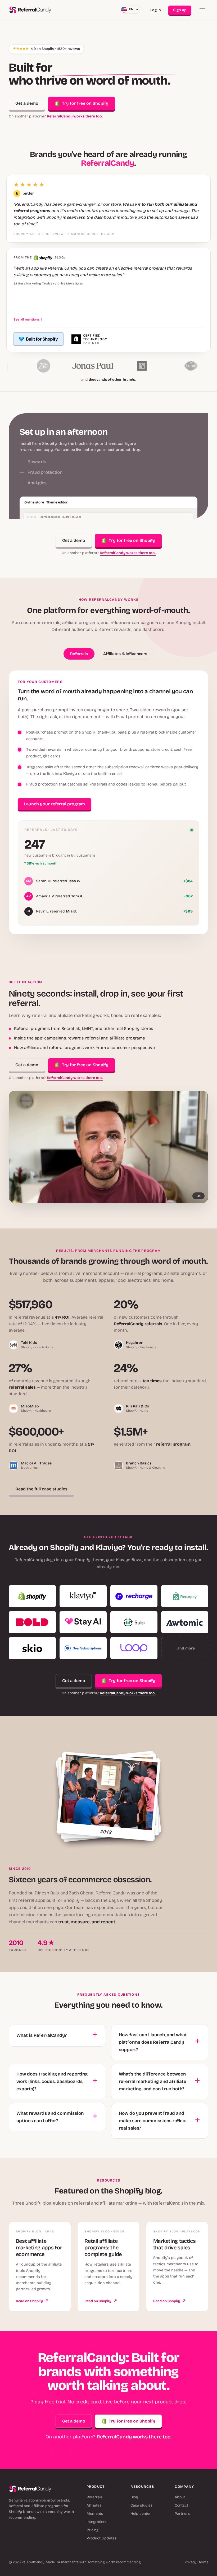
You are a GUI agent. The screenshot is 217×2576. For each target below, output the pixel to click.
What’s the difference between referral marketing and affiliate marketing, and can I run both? (153, 2081)
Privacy (190, 2562)
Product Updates (101, 2538)
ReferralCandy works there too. (75, 116)
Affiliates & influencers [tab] (125, 654)
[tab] (80, 440)
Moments (95, 2514)
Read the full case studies (41, 1489)
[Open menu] (202, 10)
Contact (181, 2505)
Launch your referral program (55, 804)
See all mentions (28, 319)
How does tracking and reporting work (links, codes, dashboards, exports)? (52, 2081)
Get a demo (27, 103)
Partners (182, 2514)
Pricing (92, 2530)
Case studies (141, 2505)
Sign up (180, 10)
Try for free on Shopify (85, 103)
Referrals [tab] (79, 654)
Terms (203, 2562)
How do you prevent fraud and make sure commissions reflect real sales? (153, 2121)
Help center (141, 2514)
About (180, 2497)
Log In (156, 10)
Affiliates (94, 2505)
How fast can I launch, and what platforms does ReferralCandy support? (153, 2042)
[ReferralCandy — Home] (30, 10)
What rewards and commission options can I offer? (50, 2117)
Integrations (97, 2522)
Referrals (94, 2497)
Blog (134, 2497)
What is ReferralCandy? (42, 2035)
